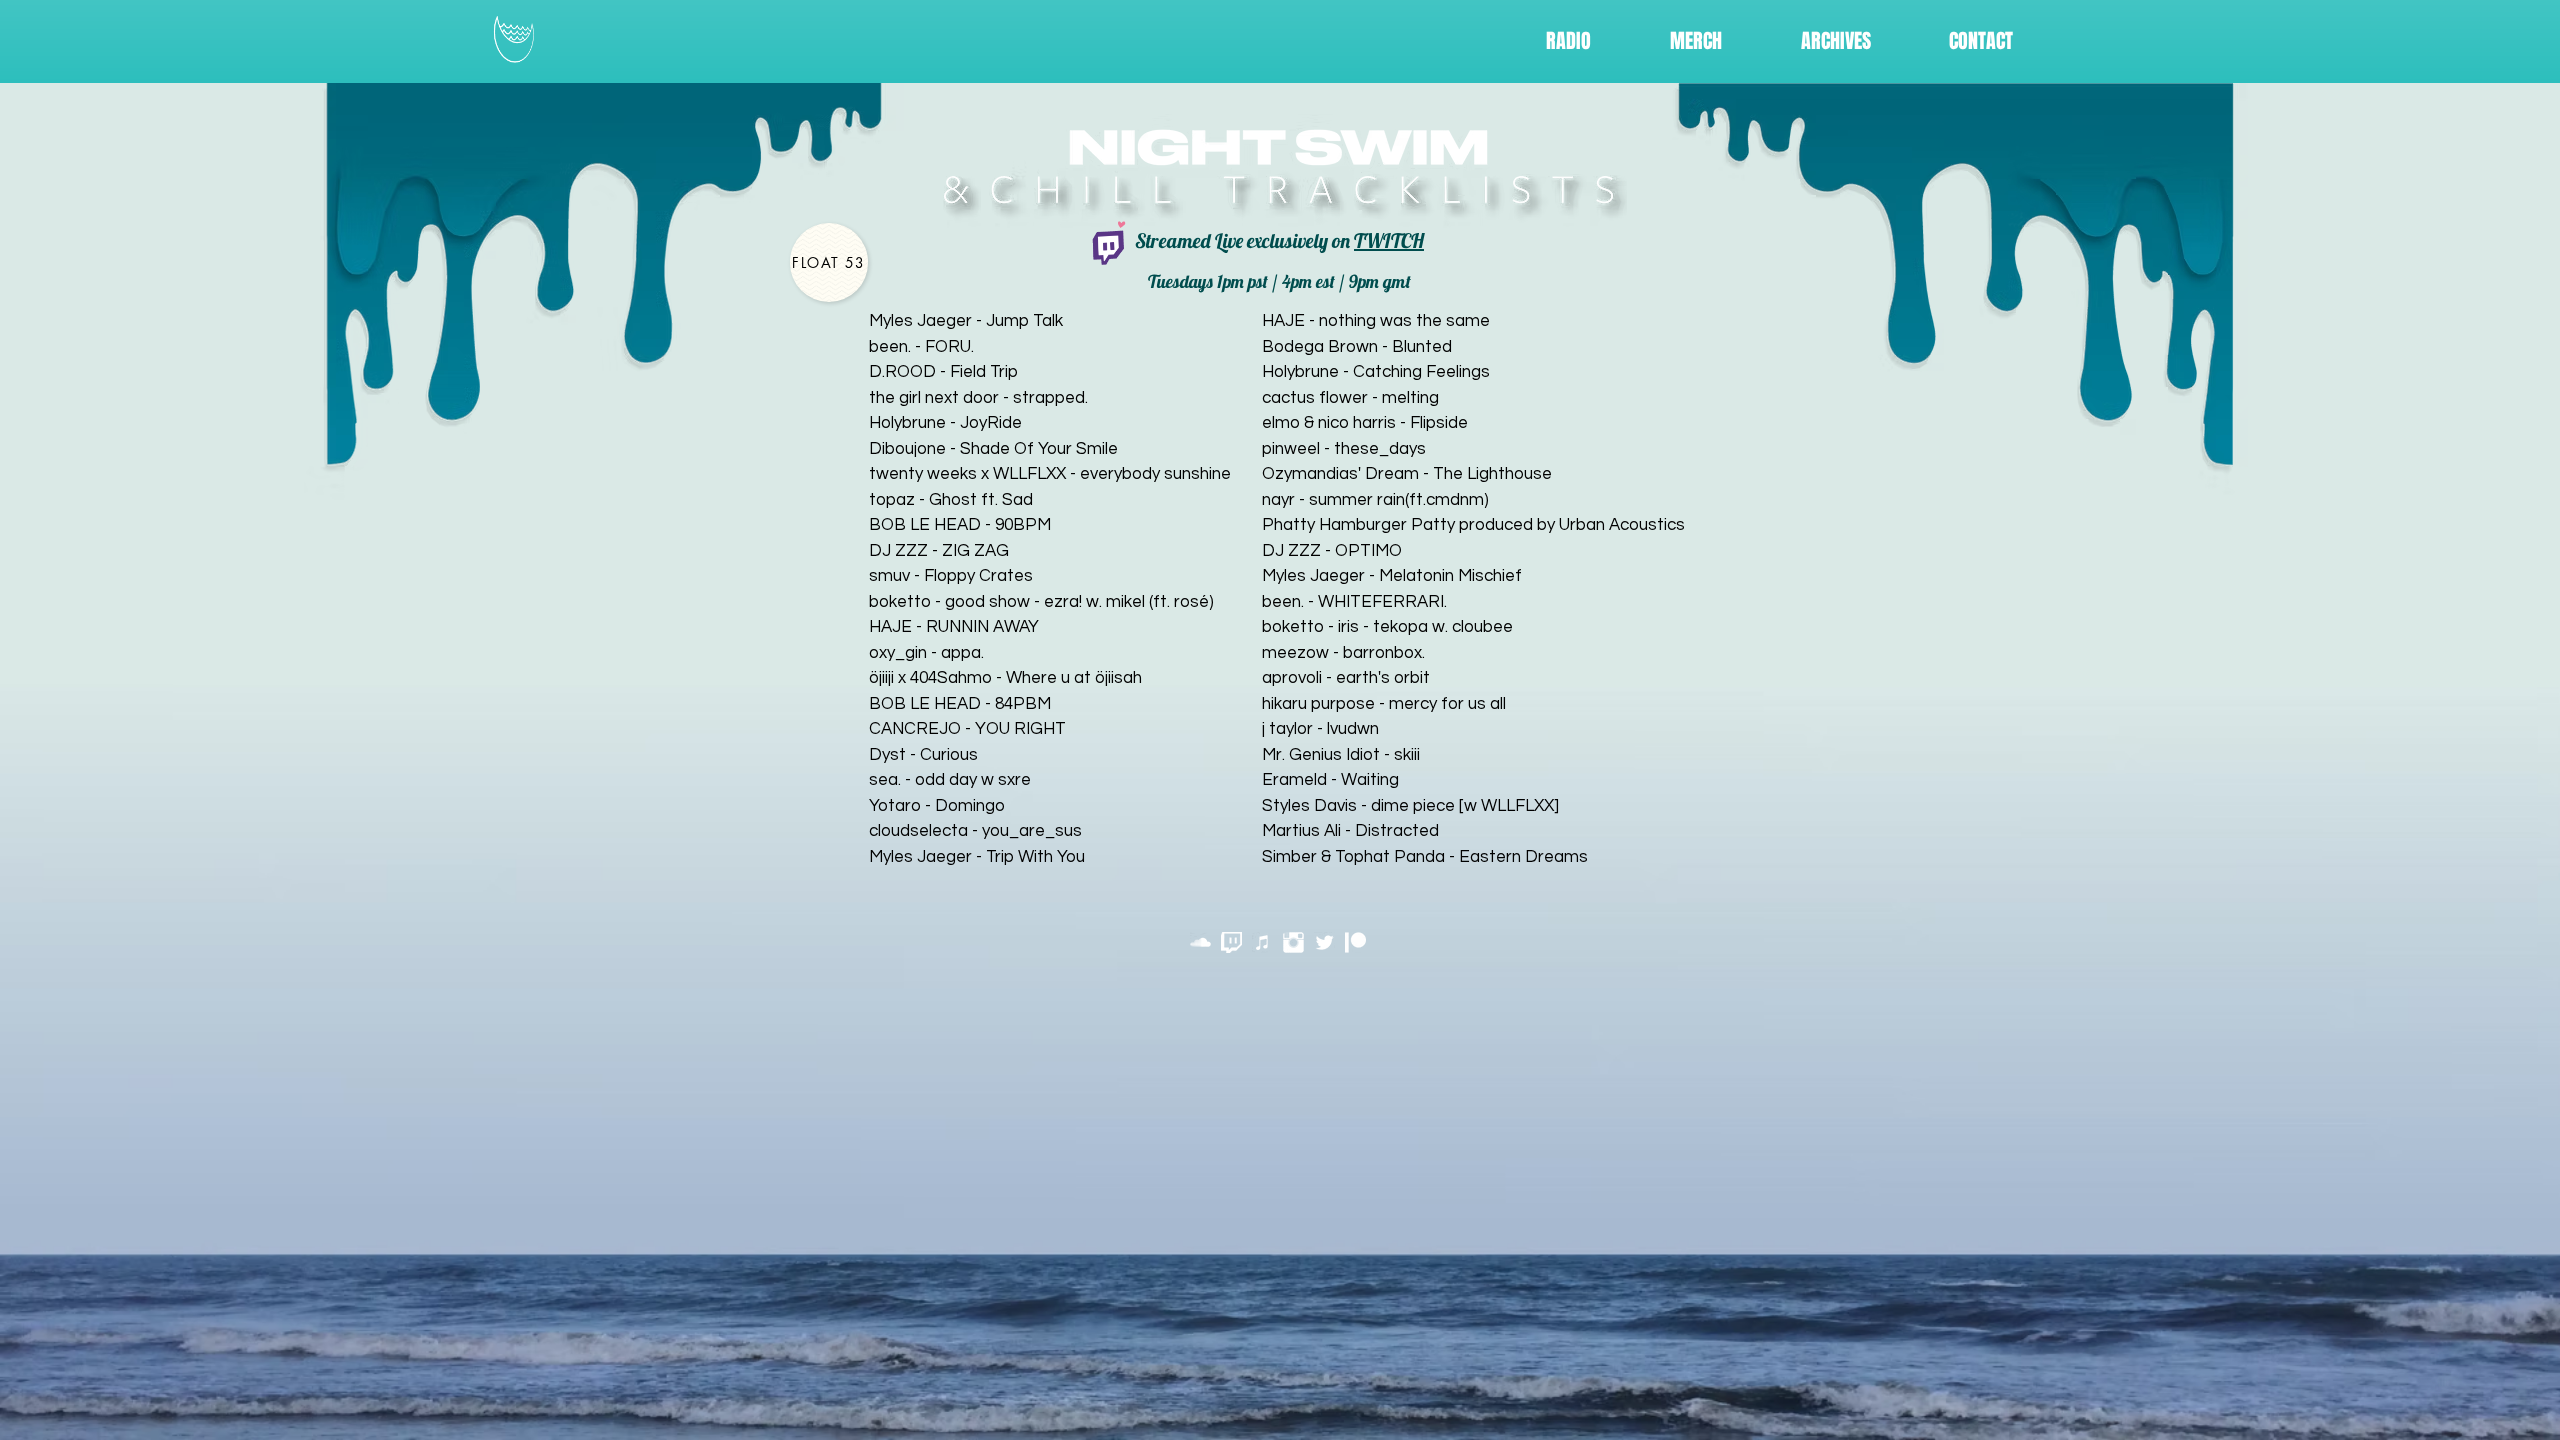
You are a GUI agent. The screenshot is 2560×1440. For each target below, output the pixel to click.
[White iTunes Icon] (1262, 942)
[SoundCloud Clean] (1200, 942)
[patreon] (1355, 942)
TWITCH (1389, 240)
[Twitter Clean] (1324, 942)
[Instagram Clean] (1293, 942)
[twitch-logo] (1231, 942)
